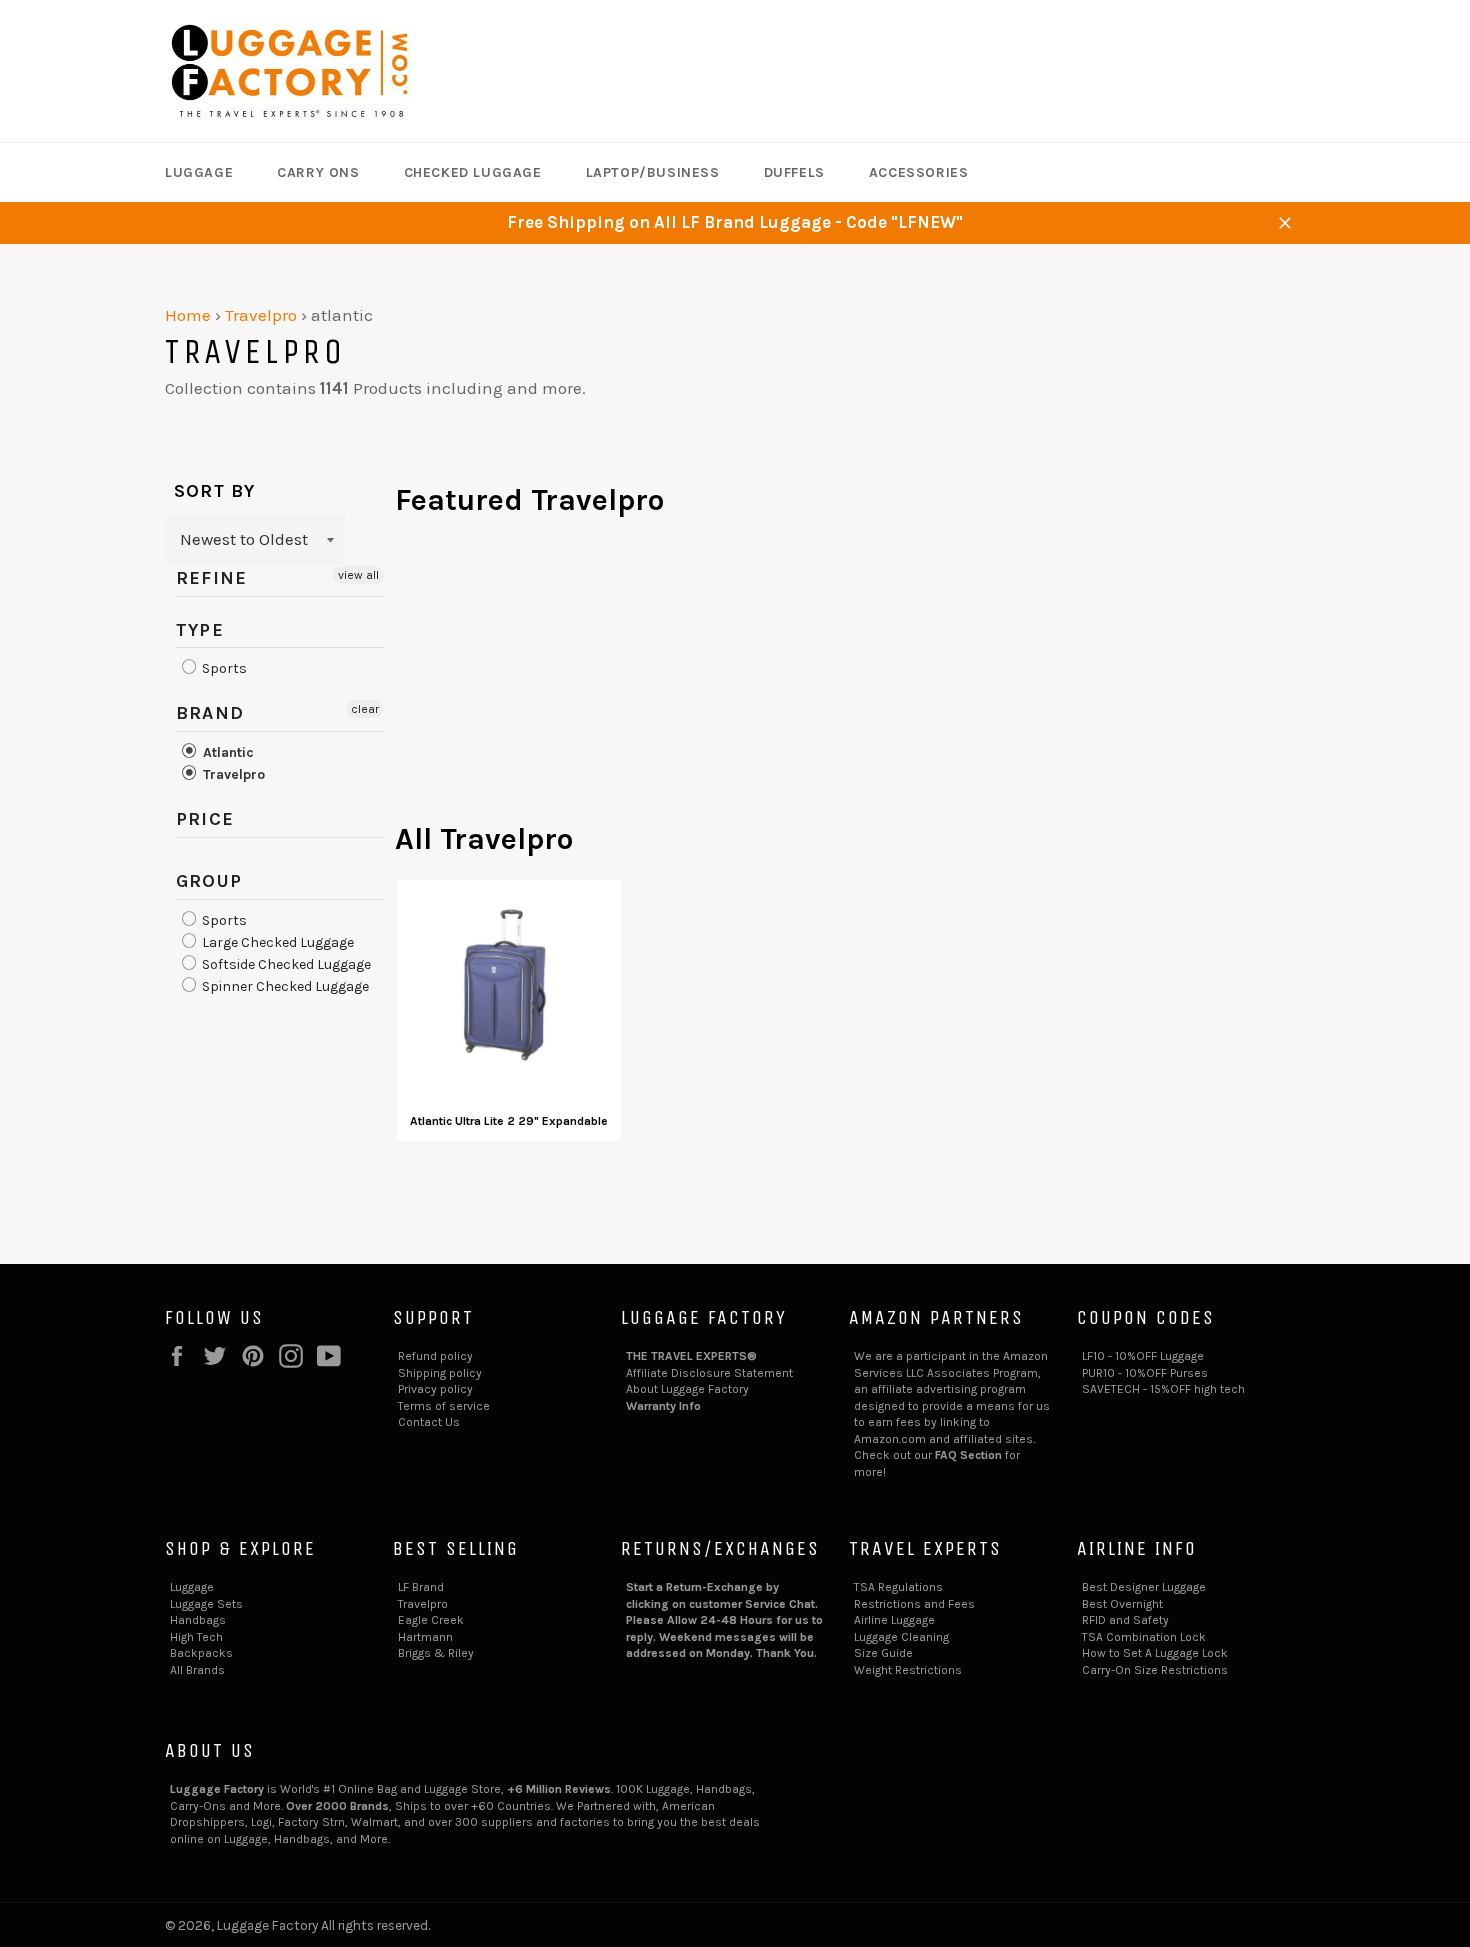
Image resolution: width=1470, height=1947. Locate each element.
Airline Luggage (894, 1620)
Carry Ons (318, 172)
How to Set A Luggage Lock (1155, 1653)
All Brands (197, 1670)
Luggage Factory (267, 1925)
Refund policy (435, 1356)
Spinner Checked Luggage (284, 986)
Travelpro (261, 315)
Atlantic (226, 752)
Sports (223, 668)
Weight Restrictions (908, 1670)
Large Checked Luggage (276, 942)
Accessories (919, 172)
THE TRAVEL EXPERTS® (691, 1356)
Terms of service (444, 1406)
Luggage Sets (206, 1604)
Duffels (794, 172)
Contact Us (429, 1422)
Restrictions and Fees (914, 1604)
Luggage (199, 172)
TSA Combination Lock (1144, 1637)
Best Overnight (1122, 1604)
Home (188, 315)
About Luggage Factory (687, 1389)
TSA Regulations (898, 1587)
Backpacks (201, 1653)
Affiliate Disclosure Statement (709, 1373)
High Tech (196, 1637)
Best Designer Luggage (1144, 1587)
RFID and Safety (1125, 1620)
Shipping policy (440, 1373)
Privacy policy (435, 1389)
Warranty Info (663, 1406)
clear (365, 709)
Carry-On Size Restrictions (1155, 1670)
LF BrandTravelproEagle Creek (431, 1603)
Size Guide (883, 1653)
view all (358, 575)
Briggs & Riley (436, 1653)
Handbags (198, 1620)
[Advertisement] (850, 679)
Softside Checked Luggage (285, 964)
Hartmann (425, 1637)
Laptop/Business (653, 172)
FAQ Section (968, 1455)
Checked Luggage (473, 172)
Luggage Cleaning (901, 1637)
